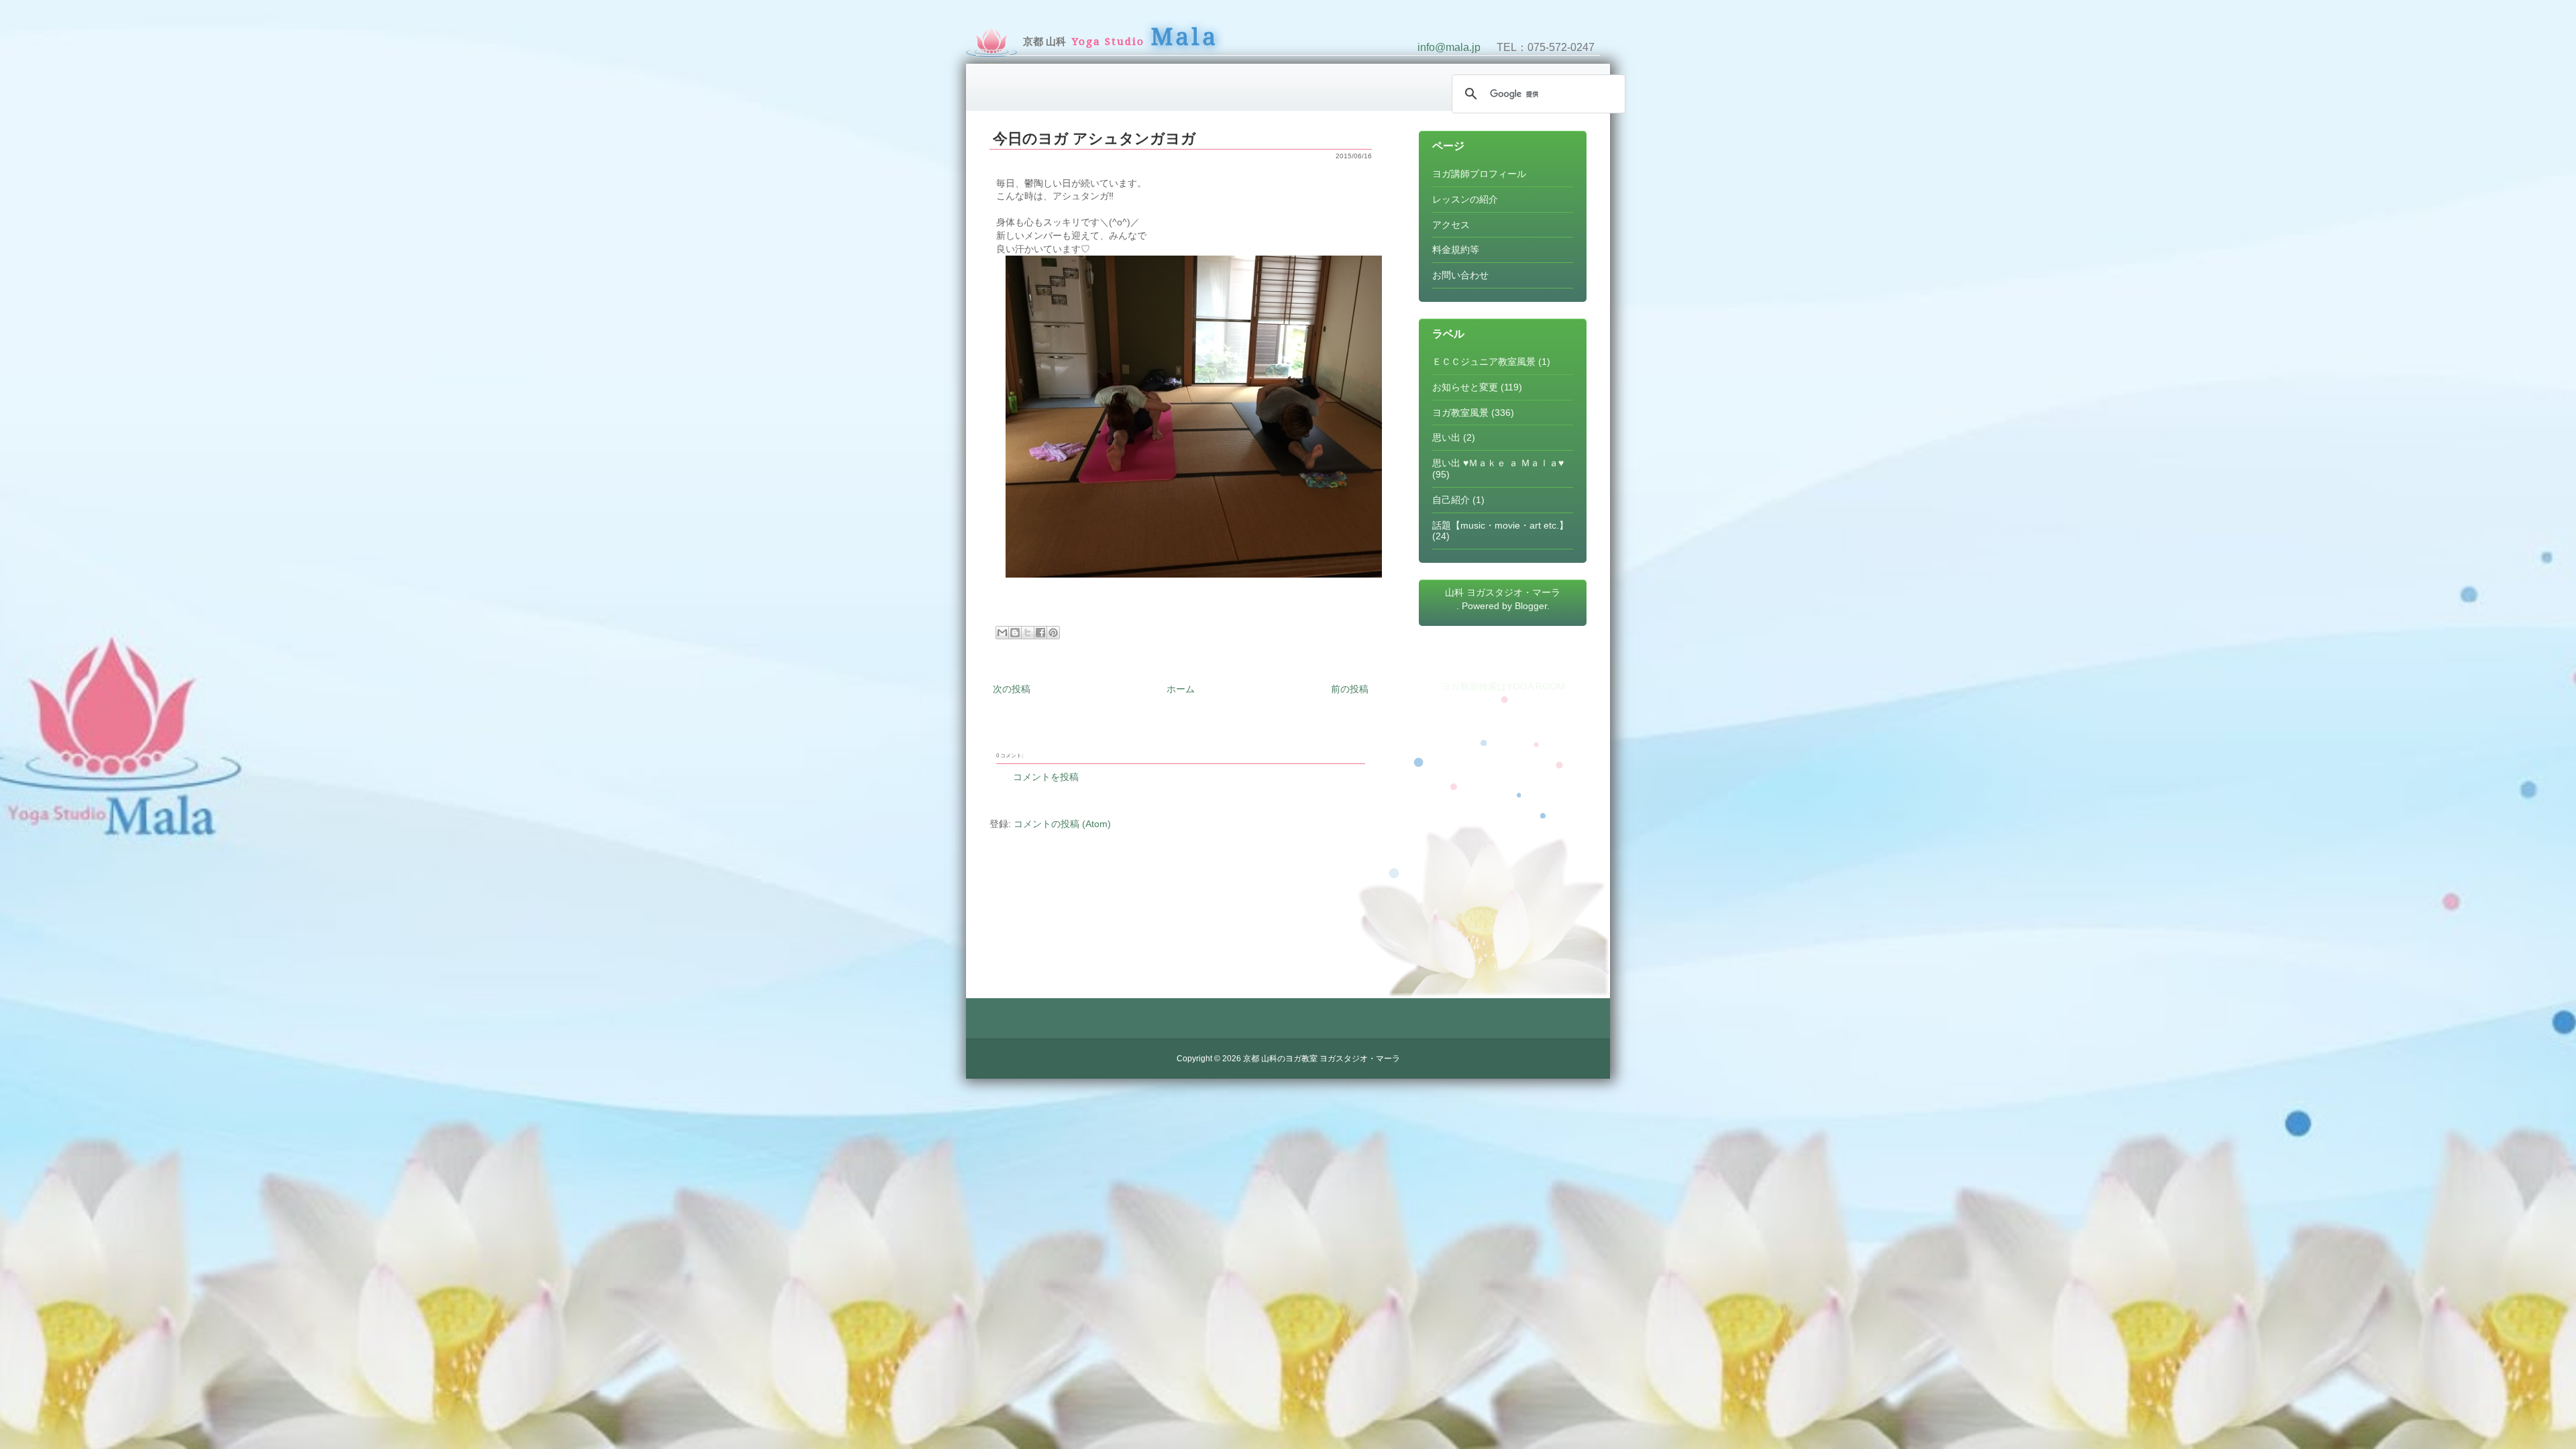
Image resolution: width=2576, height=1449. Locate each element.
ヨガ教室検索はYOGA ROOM (1503, 686)
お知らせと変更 (1465, 387)
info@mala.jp (1449, 47)
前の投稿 (1350, 689)
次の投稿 (1012, 689)
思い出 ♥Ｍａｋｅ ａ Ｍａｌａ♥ (1498, 463)
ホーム (1181, 689)
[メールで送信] (1002, 633)
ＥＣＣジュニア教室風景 (1484, 362)
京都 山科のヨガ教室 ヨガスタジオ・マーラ (1322, 1059)
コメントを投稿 (1046, 777)
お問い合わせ (1460, 275)
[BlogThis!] (1015, 633)
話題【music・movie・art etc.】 (1500, 525)
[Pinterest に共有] (1053, 633)
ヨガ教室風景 (1460, 413)
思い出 (1446, 437)
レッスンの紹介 (1465, 199)
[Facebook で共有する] (1040, 633)
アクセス (1451, 225)
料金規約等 (1456, 250)
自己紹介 (1451, 500)
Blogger (1531, 606)
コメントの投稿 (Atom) (1062, 824)
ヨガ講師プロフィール (1479, 174)
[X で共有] (1028, 633)
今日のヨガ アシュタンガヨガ (1094, 139)
